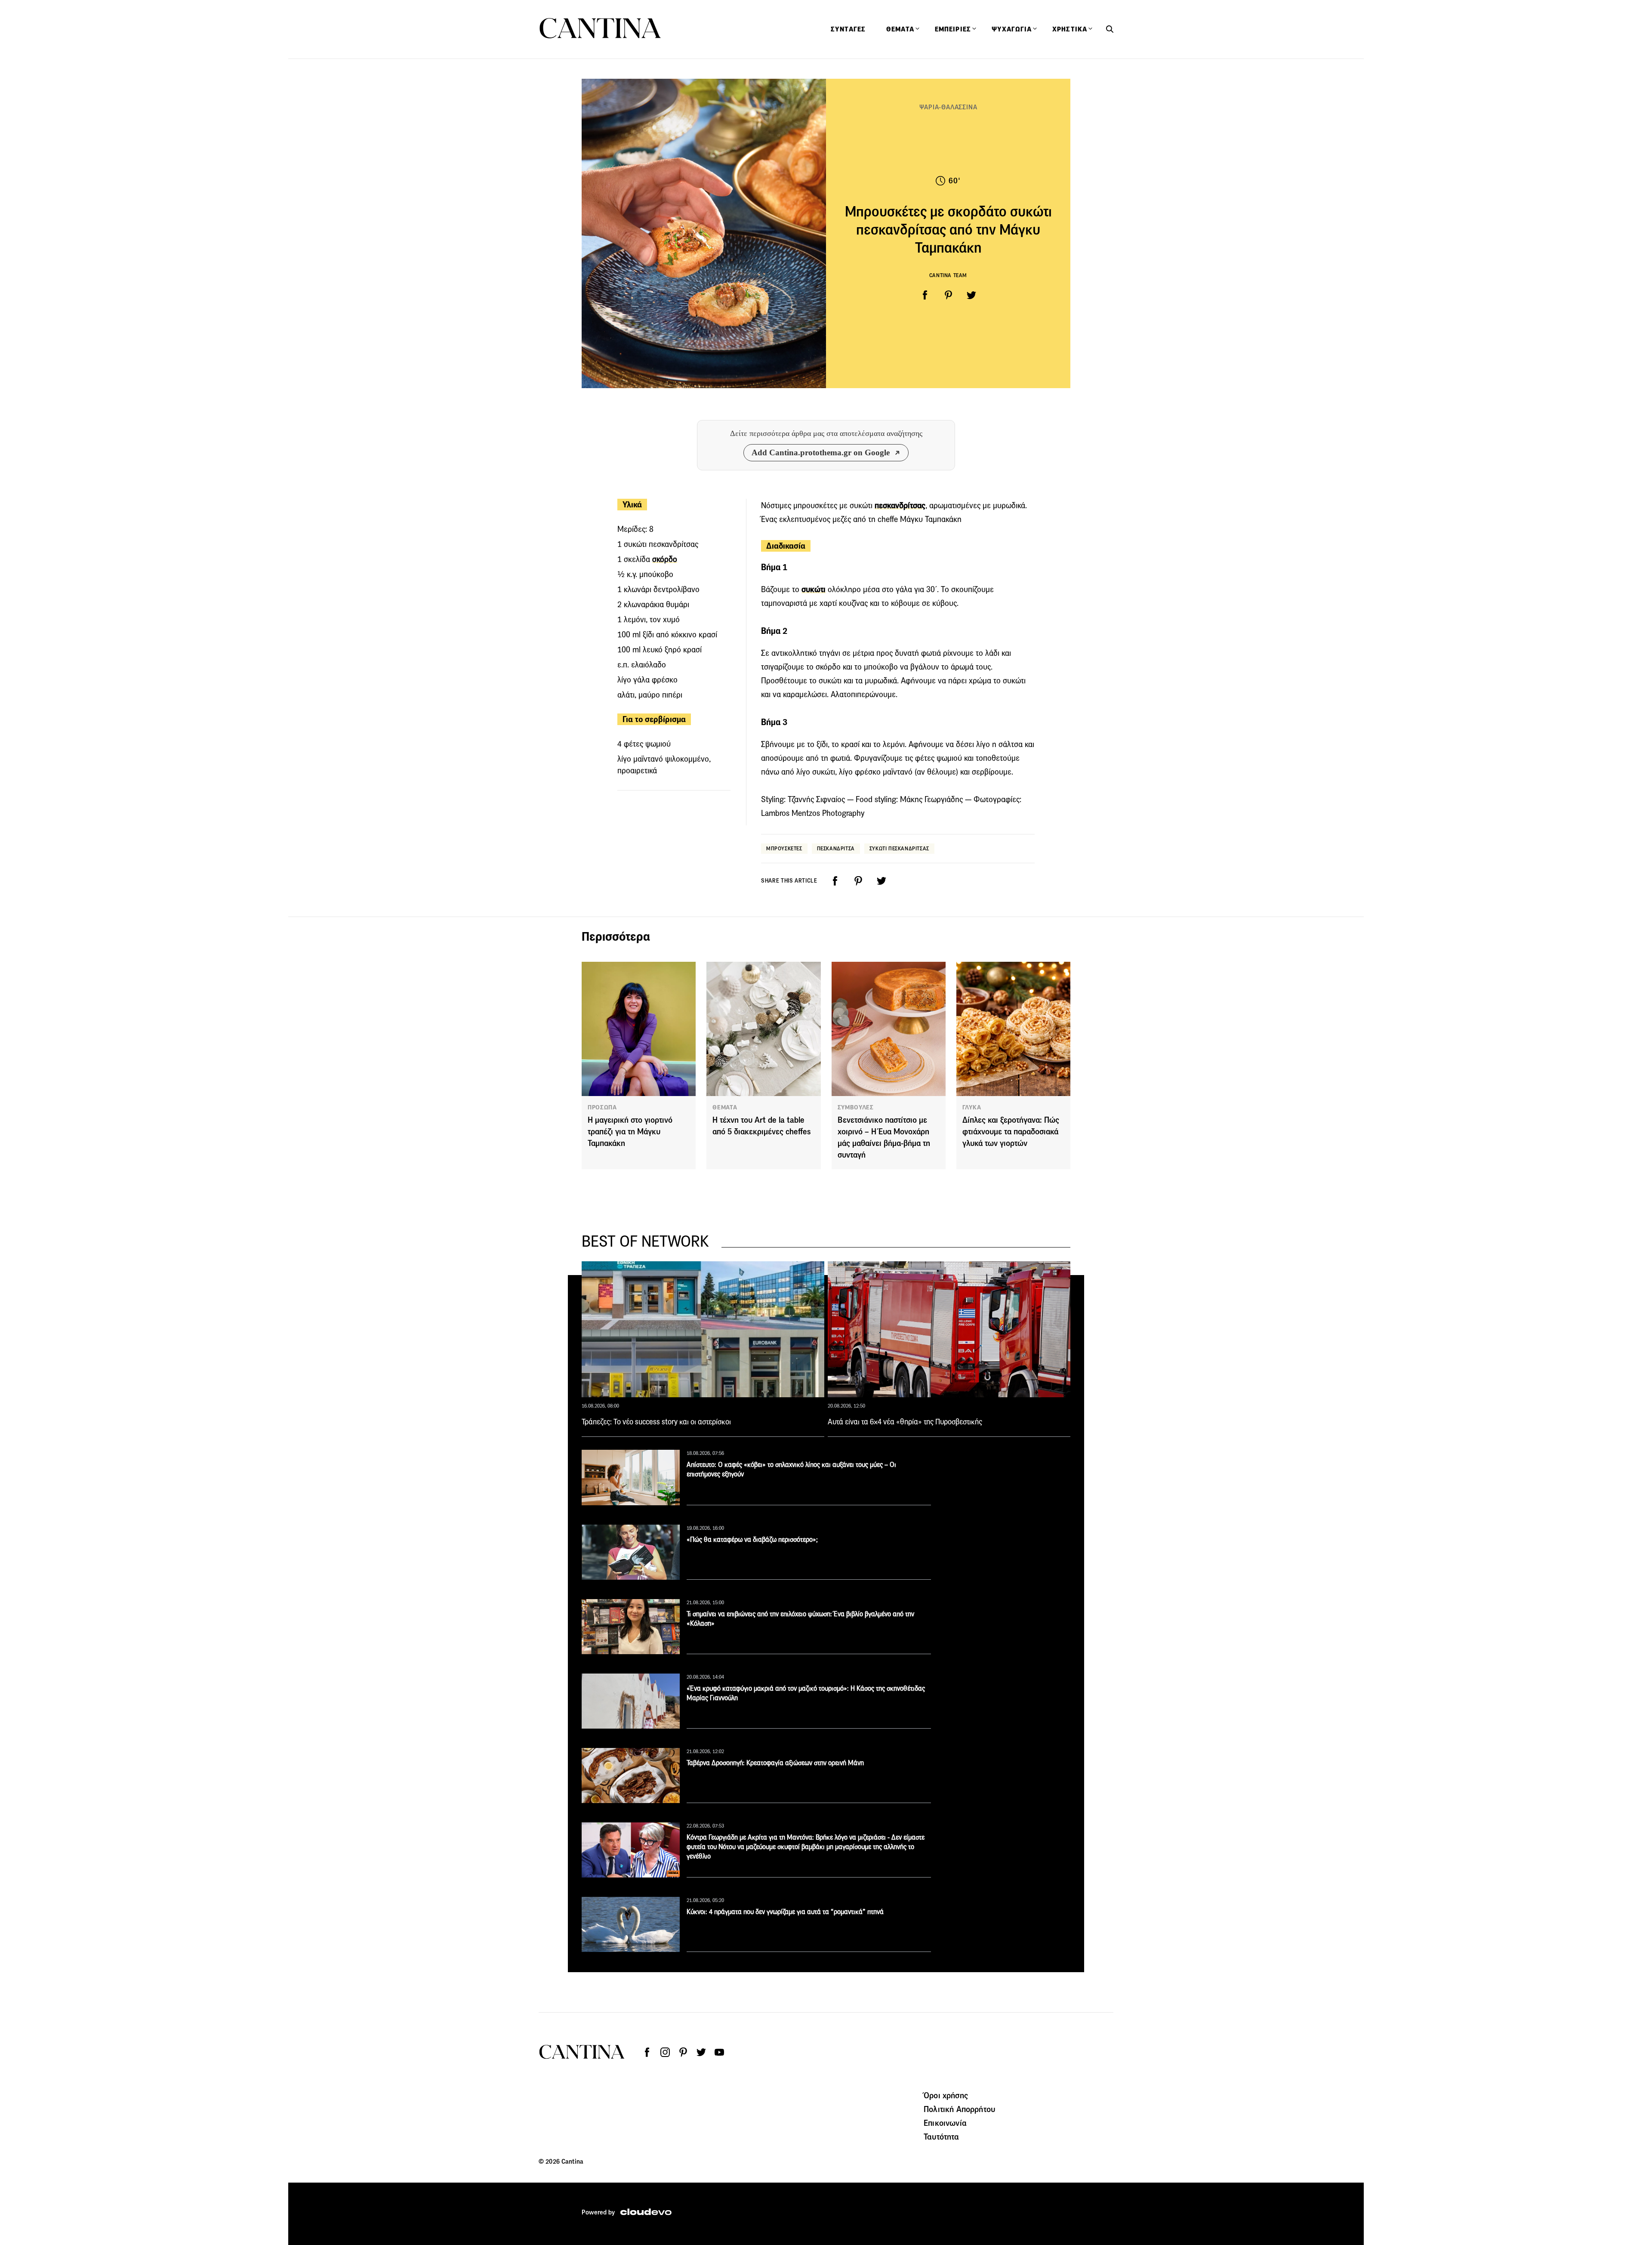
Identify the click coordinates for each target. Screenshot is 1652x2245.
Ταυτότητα (941, 2137)
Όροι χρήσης (946, 2095)
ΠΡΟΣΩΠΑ (602, 1107)
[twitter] (971, 295)
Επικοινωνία (945, 2123)
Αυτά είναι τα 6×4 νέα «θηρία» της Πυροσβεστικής (905, 1422)
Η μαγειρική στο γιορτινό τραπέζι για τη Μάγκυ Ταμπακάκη (630, 1132)
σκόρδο (665, 559)
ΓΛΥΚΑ (972, 1107)
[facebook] (925, 295)
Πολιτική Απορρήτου (959, 2109)
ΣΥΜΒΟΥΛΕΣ (856, 1107)
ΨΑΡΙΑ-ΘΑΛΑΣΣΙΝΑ (948, 107)
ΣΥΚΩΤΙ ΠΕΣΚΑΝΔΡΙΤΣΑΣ (899, 848)
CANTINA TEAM (948, 275)
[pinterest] (948, 295)
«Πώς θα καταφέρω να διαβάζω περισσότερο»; (752, 1539)
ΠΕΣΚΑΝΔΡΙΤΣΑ (836, 848)
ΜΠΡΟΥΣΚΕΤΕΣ (784, 848)
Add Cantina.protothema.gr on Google (821, 452)
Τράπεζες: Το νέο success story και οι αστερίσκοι (656, 1422)
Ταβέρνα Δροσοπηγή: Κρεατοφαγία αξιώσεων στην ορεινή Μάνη (775, 1763)
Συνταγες (848, 29)
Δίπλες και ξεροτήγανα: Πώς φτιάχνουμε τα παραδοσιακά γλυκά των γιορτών (1011, 1132)
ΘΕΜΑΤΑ (725, 1107)
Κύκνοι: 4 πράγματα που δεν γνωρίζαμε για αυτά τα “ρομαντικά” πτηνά (785, 1912)
